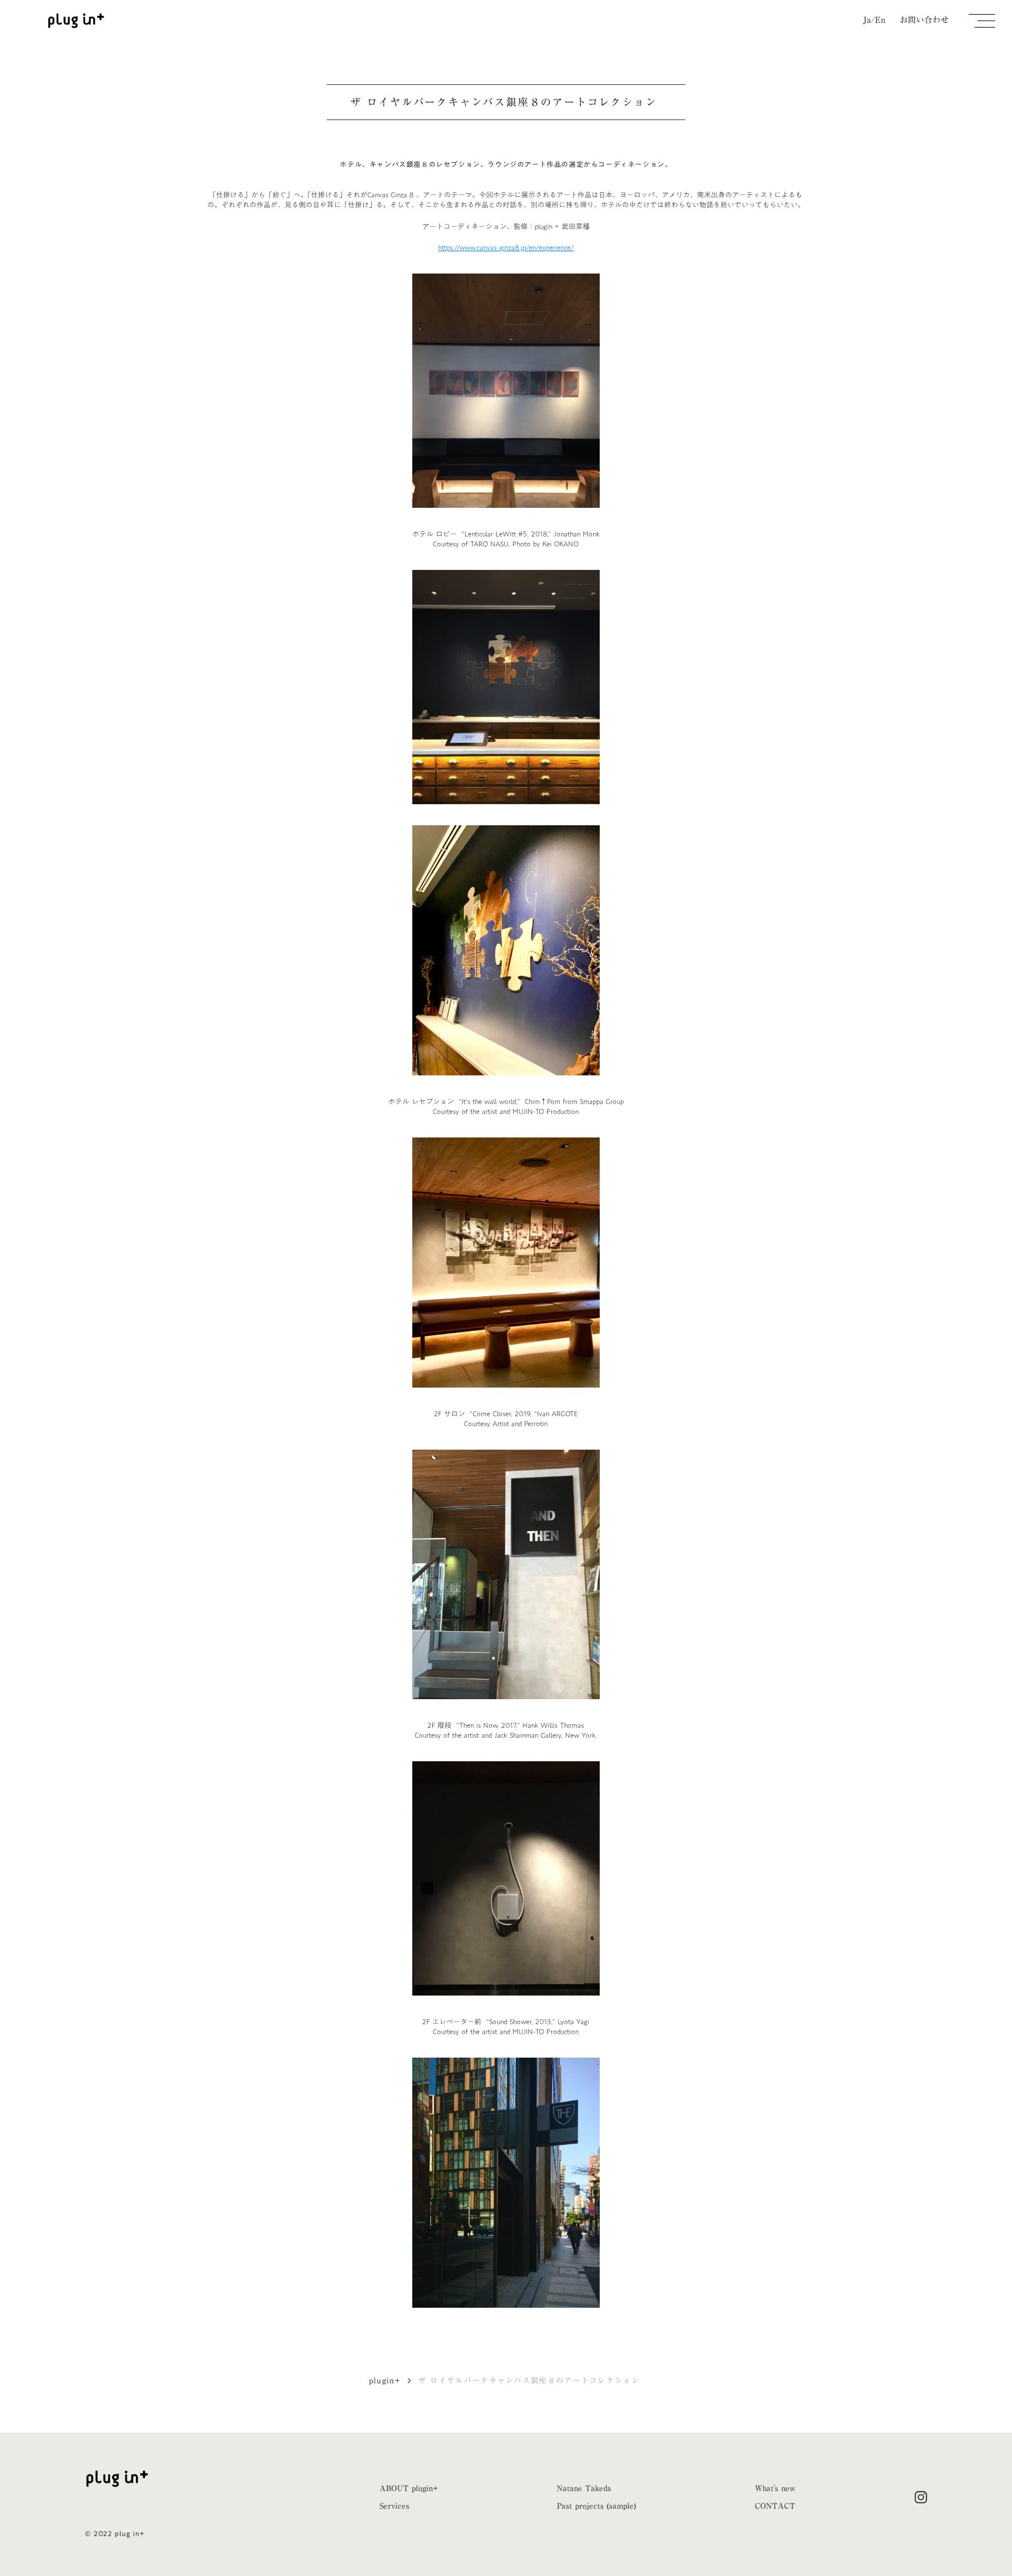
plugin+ (385, 2380)
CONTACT (775, 2506)
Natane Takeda (584, 2488)
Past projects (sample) (596, 2506)
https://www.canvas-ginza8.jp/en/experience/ (506, 247)
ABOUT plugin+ (409, 2488)
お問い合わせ (924, 21)
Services (394, 2506)
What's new (775, 2488)
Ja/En (874, 21)
